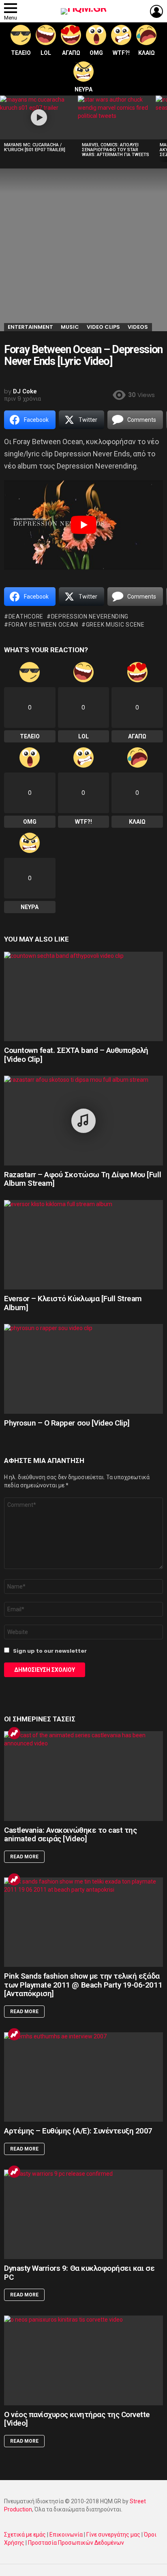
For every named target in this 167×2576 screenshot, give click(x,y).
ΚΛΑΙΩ (147, 53)
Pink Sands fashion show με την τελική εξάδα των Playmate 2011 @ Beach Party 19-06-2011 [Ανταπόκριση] (83, 1985)
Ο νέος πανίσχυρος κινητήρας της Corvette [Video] (77, 2419)
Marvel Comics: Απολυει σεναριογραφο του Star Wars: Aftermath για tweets (116, 150)
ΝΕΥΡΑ (83, 89)
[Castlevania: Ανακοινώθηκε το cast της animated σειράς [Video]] (83, 1776)
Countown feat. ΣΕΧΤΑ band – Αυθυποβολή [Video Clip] (76, 1055)
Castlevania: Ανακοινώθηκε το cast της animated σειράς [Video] (70, 1834)
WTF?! (121, 53)
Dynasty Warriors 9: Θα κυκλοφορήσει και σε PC (79, 2272)
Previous (4, 129)
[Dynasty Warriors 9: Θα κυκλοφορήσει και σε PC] (83, 2215)
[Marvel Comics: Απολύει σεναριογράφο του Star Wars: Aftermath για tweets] (117, 117)
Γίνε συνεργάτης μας (113, 2535)
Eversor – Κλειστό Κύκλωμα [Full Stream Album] (73, 1303)
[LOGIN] (156, 11)
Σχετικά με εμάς (25, 2535)
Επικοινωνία (66, 2535)
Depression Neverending (90, 616)
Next (163, 129)
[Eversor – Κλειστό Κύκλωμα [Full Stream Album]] (83, 1245)
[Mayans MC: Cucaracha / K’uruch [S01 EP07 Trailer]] (39, 117)
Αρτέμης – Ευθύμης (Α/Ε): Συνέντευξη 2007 (78, 2131)
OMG (96, 53)
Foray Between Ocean (43, 625)
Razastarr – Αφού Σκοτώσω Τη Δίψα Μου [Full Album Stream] (82, 1179)
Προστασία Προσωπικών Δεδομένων (76, 2543)
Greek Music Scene (115, 625)
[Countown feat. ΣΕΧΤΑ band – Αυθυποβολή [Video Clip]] (83, 997)
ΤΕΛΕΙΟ (21, 53)
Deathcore (26, 616)
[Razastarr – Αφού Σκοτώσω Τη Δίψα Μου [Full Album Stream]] (83, 1121)
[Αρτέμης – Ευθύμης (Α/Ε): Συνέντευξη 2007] (83, 2077)
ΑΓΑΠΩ (71, 53)
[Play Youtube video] (83, 525)
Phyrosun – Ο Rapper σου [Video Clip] (67, 1423)
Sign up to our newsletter (49, 1651)
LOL (46, 53)
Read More (24, 1857)
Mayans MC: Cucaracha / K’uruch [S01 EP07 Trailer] (35, 147)
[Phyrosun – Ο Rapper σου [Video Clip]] (83, 1369)
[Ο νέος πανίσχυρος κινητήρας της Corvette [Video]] (83, 2360)
